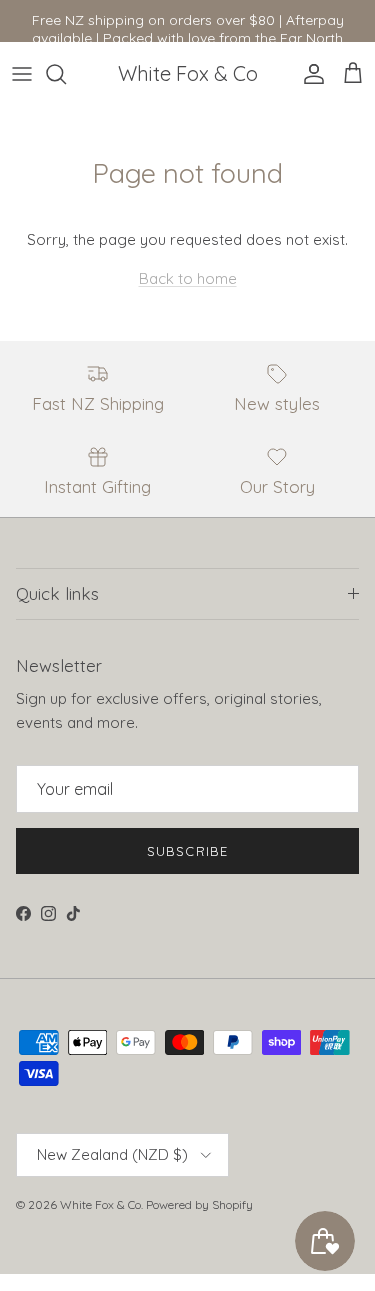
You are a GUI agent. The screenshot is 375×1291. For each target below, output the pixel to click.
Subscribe (187, 851)
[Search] (66, 74)
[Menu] (22, 74)
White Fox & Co (100, 1204)
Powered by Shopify (199, 1204)
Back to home (188, 278)
